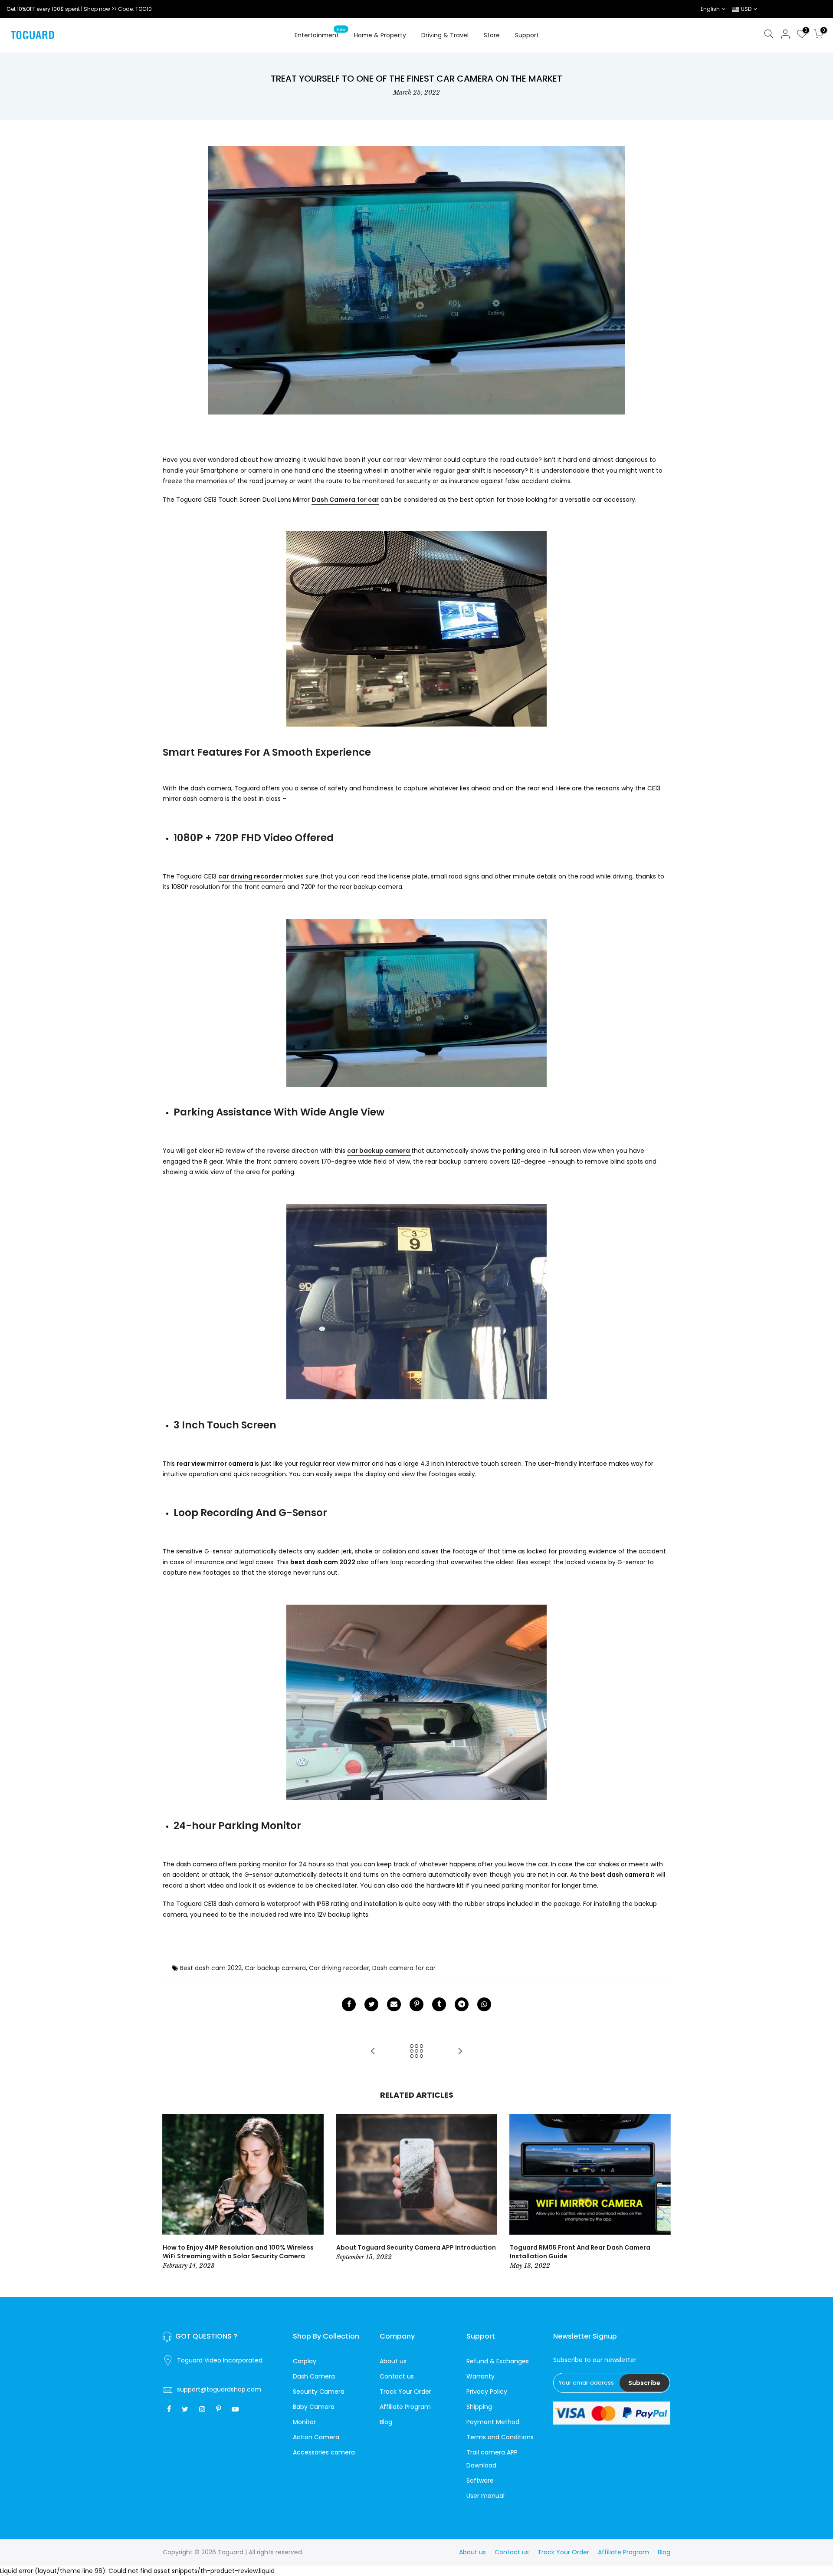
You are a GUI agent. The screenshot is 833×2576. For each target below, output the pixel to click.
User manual (485, 2496)
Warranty (480, 2376)
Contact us (397, 2376)
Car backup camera (275, 1968)
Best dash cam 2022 (211, 1968)
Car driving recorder (339, 1968)
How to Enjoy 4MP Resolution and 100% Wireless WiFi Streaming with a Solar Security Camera (238, 2252)
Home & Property (380, 35)
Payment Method (493, 2422)
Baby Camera (314, 2407)
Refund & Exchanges (498, 2361)
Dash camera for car (404, 1968)
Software (480, 2481)
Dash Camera (314, 2376)
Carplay (305, 2361)
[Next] (662, 2192)
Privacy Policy (487, 2392)
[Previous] (171, 2192)
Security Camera (319, 2392)
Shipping (479, 2407)
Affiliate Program (405, 2407)
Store (492, 35)
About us (393, 2361)
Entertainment (320, 33)
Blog (386, 2422)
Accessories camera (324, 2452)
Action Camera (316, 2437)
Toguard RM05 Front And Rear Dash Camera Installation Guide (580, 2252)
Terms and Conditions (500, 2437)
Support (527, 35)
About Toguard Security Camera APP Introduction (416, 2247)
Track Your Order (405, 2392)
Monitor (304, 2422)
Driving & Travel (445, 35)
